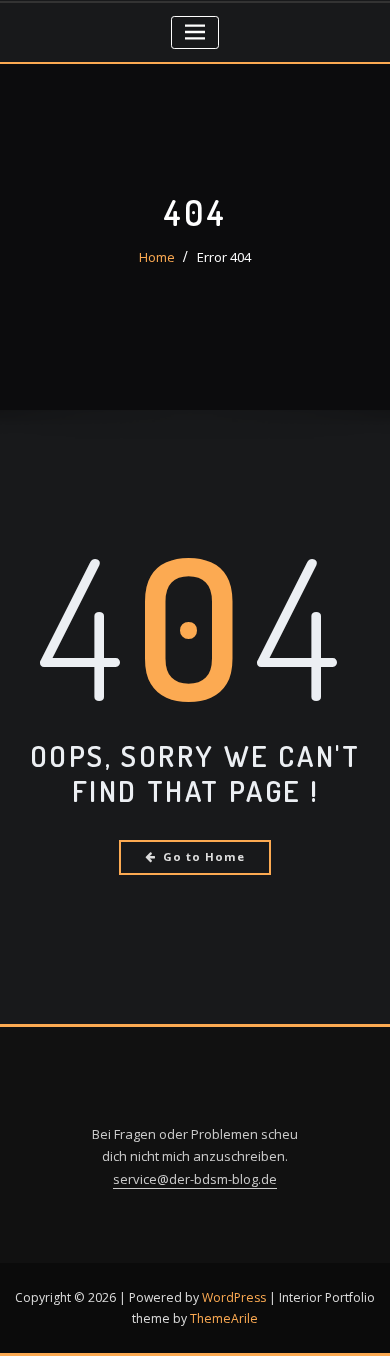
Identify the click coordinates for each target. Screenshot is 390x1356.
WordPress (234, 1297)
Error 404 (224, 257)
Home (157, 257)
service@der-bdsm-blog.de (195, 1179)
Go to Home (204, 856)
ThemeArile (224, 1318)
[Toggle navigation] (195, 32)
